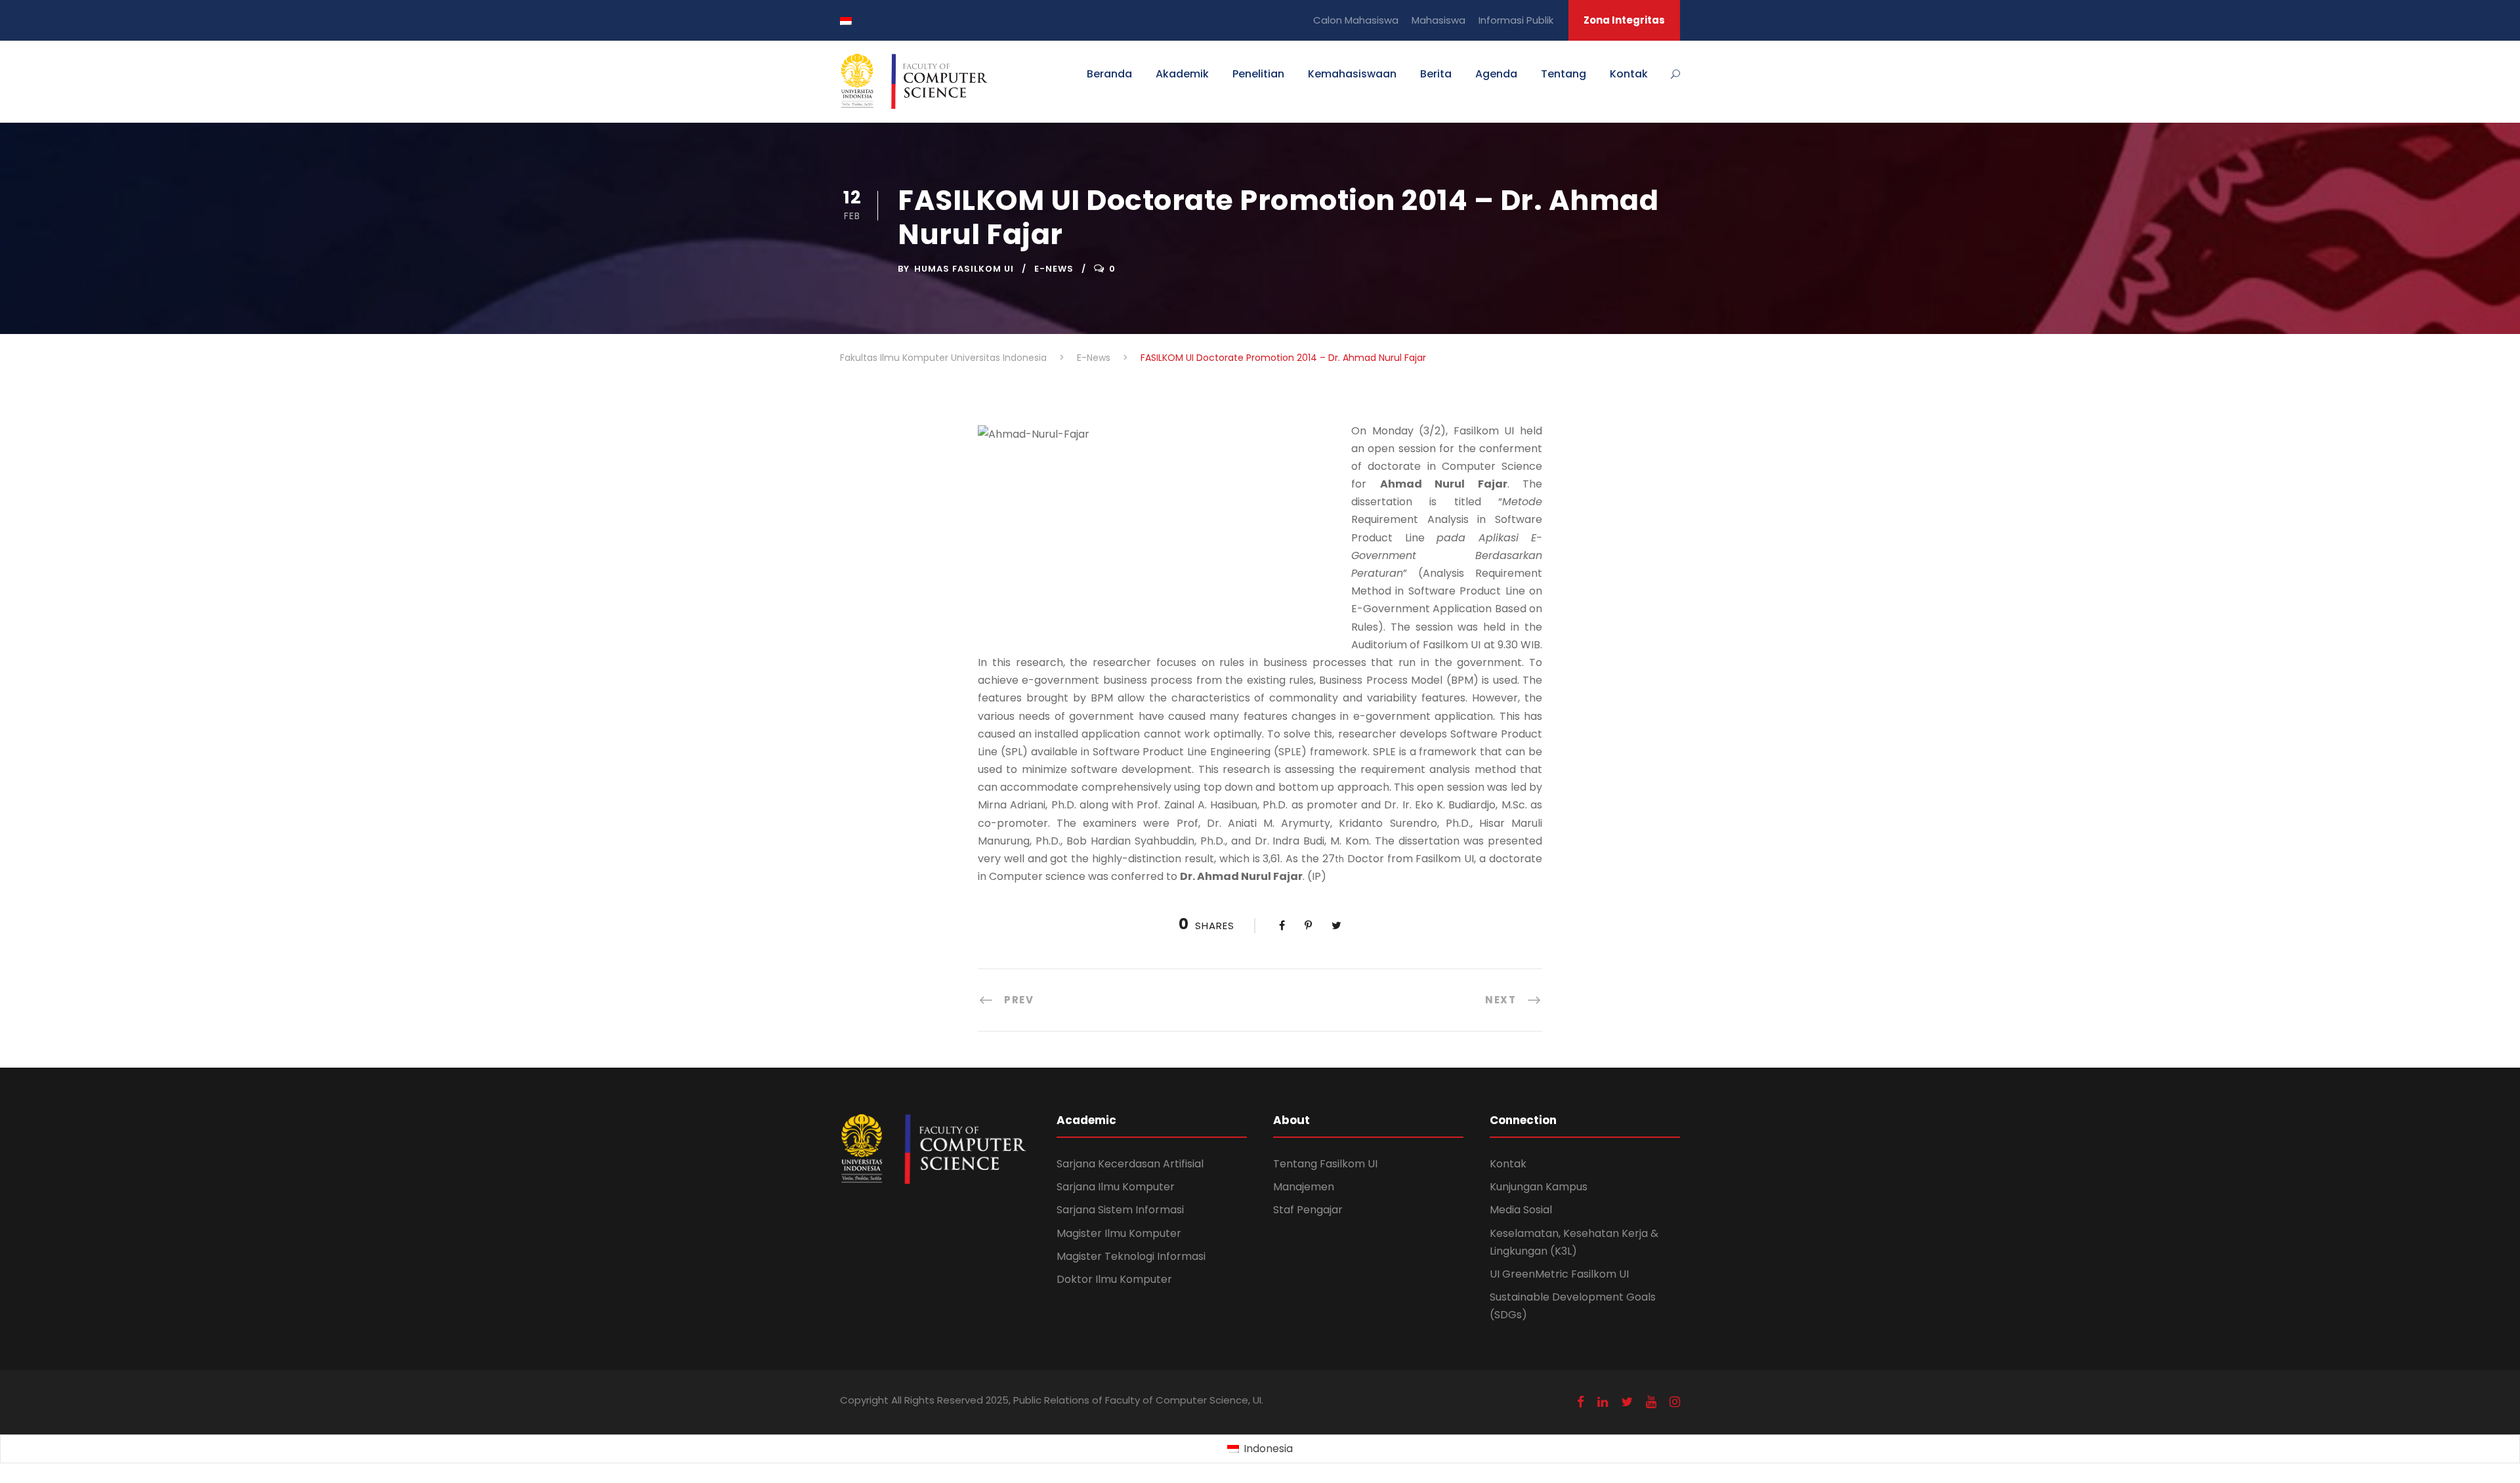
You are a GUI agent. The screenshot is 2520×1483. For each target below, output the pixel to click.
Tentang (1564, 74)
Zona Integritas (1624, 20)
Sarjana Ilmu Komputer (1116, 1187)
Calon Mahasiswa (1356, 20)
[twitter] (1627, 1402)
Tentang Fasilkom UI (1325, 1164)
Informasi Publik (1516, 20)
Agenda (1496, 74)
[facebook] (1581, 1402)
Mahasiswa (1438, 20)
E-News (1054, 269)
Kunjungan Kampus (1539, 1187)
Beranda (1109, 74)
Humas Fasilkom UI (964, 269)
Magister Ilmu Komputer (1119, 1233)
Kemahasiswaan (1352, 74)
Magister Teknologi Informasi (1131, 1256)
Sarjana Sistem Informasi (1120, 1210)
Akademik (1182, 74)
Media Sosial (1521, 1210)
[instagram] (1675, 1402)
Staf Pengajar (1308, 1210)
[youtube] (1651, 1402)
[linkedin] (1603, 1402)
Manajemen (1304, 1187)
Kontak (1629, 74)
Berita (1436, 74)
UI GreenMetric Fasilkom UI (1559, 1274)
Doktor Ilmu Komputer (1114, 1279)
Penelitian (1258, 74)
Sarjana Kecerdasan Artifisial (1130, 1164)
